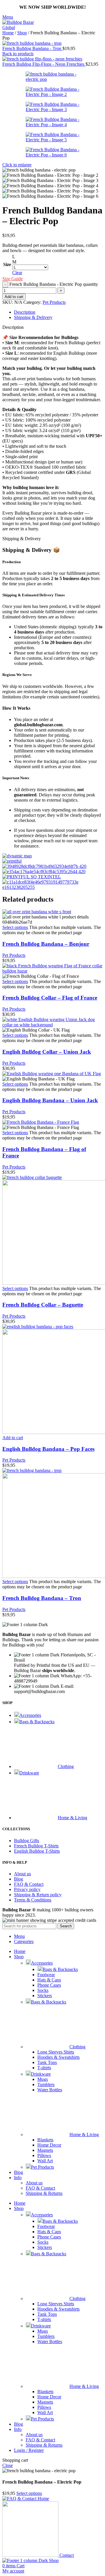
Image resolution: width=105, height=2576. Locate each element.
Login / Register (29, 2450)
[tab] (25, 312)
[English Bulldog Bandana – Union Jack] (52, 1074)
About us (34, 2183)
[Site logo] (22, 27)
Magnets (45, 2150)
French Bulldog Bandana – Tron (42, 1598)
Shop (22, 33)
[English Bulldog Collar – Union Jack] (52, 1025)
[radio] (30, 257)
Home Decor (49, 2145)
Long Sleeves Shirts (56, 2052)
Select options (29, 2493)
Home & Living (84, 2135)
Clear (17, 273)
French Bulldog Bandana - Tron (32, 48)
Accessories (42, 1963)
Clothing (77, 2047)
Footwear (46, 1975)
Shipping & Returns (44, 2193)
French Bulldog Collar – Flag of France (50, 998)
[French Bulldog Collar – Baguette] (32, 1177)
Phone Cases (49, 1985)
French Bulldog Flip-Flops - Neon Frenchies (44, 64)
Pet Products (54, 302)
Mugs (43, 2079)
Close (8, 2465)
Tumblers (46, 2084)
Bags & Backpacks (60, 1969)
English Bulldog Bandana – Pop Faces (48, 1449)
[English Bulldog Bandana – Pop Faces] (38, 1327)
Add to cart (14, 297)
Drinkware (41, 2074)
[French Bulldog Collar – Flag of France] (52, 971)
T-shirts (44, 2068)
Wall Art (45, 2161)
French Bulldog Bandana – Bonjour (46, 944)
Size (7, 264)
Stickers (45, 1996)
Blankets (45, 2140)
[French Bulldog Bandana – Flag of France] (41, 1122)
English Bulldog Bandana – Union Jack (50, 1100)
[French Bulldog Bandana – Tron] (32, 1470)
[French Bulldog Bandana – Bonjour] (37, 912)
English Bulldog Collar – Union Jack (47, 1052)
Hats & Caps (49, 1980)
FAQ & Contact (40, 2188)
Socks (43, 1990)
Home (8, 33)
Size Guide (13, 279)
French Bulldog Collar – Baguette (43, 1305)
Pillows (44, 2155)
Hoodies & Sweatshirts (58, 2057)
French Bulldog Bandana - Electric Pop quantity (54, 284)
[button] (13, 1438)
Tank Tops (47, 2062)
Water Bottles (50, 2090)
